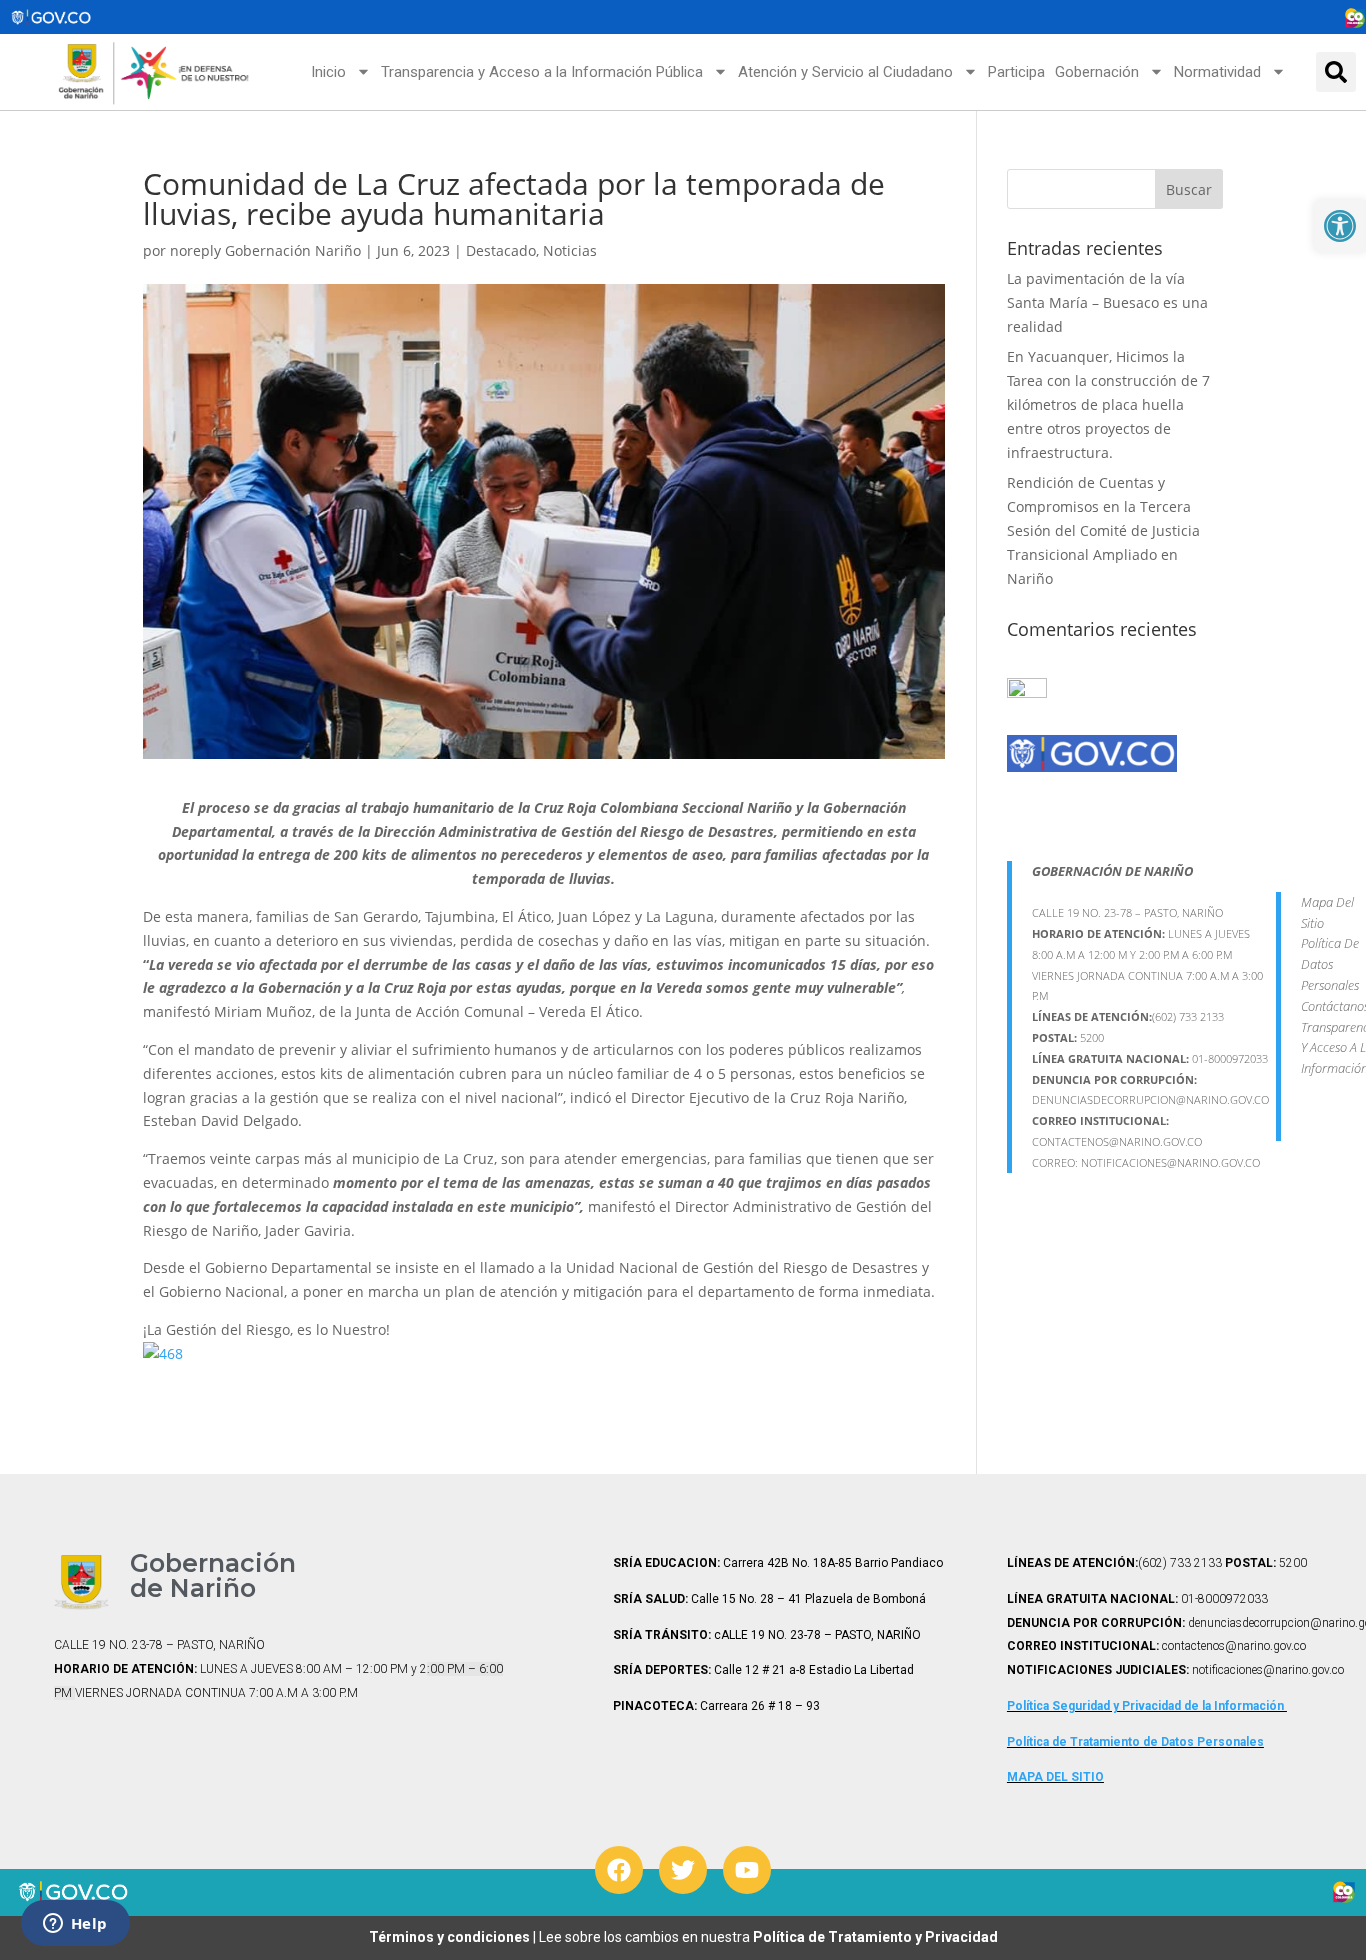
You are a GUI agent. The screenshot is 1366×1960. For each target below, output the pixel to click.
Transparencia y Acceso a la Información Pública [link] (542, 72)
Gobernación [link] (1097, 72)
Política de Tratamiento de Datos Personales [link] (1135, 1742)
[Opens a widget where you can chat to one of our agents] (75, 1925)
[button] (1336, 72)
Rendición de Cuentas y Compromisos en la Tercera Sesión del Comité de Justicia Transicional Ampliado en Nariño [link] (1103, 530)
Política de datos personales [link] (1330, 964)
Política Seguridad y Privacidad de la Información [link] (1147, 1706)
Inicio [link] (328, 72)
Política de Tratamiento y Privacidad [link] (875, 1937)
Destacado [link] (501, 250)
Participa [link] (1016, 72)
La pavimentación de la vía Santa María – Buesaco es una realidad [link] (1107, 302)
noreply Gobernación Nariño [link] (265, 250)
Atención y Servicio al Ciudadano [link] (845, 72)
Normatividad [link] (1217, 72)
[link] (1340, 226)
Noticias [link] (570, 250)
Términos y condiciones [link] (451, 1937)
